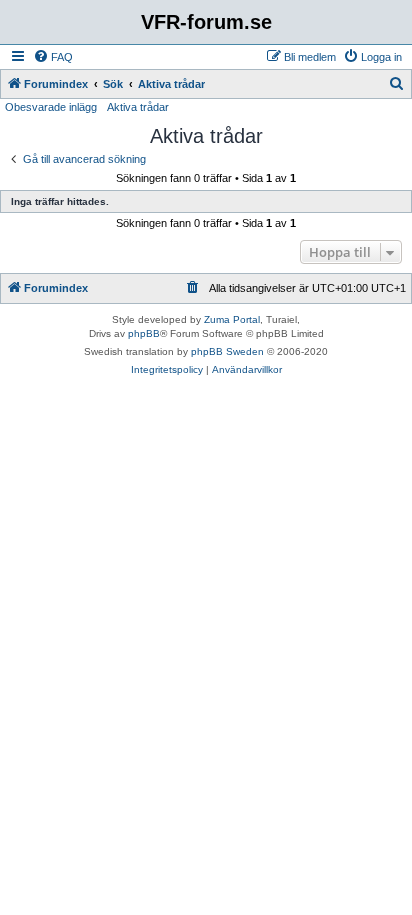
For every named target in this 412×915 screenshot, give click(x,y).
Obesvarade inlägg (51, 107)
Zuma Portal (232, 319)
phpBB (144, 333)
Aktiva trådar (138, 107)
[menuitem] (53, 57)
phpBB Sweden (227, 351)
